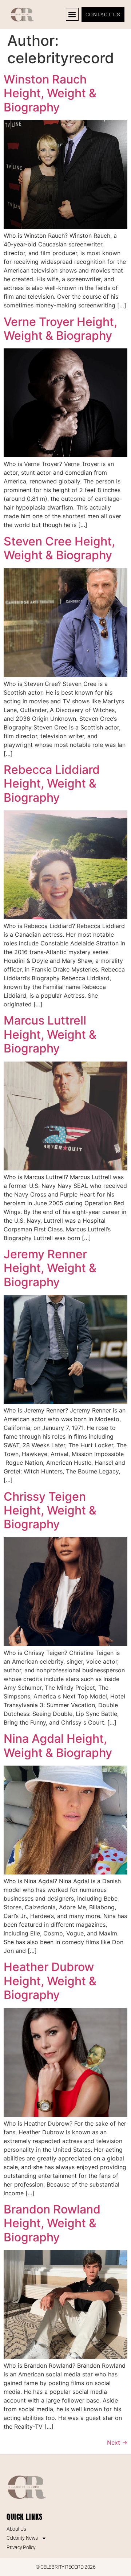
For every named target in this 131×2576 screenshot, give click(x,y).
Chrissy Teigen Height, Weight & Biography (50, 1510)
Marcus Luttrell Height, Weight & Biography (50, 1034)
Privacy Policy (21, 2547)
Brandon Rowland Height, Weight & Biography (52, 2223)
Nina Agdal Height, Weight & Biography (58, 1745)
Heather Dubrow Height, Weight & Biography (50, 1981)
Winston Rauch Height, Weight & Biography (50, 93)
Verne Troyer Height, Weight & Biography (60, 329)
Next (117, 2442)
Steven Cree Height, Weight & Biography (59, 548)
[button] (72, 14)
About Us (16, 2529)
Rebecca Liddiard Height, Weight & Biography (52, 784)
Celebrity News (22, 2538)
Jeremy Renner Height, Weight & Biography (50, 1268)
